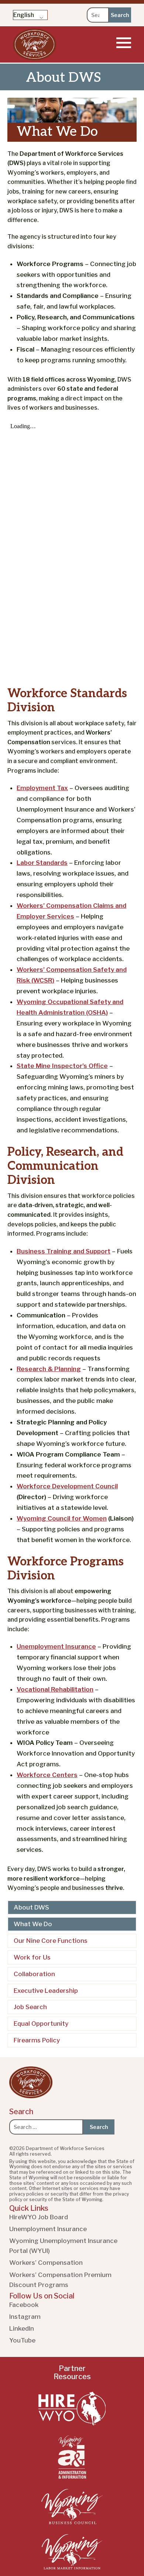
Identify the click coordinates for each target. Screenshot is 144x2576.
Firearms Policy (37, 2040)
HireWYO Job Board (39, 2217)
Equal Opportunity (41, 2023)
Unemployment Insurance (48, 2229)
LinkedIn (22, 2328)
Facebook (24, 2305)
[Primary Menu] (124, 43)
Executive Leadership (46, 1991)
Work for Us (32, 1957)
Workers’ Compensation (46, 2263)
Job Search (30, 2007)
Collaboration (34, 1974)
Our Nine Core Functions (51, 1941)
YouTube (22, 2340)
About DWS (31, 1907)
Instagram (25, 2317)
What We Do (33, 1924)
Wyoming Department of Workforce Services (35, 44)
